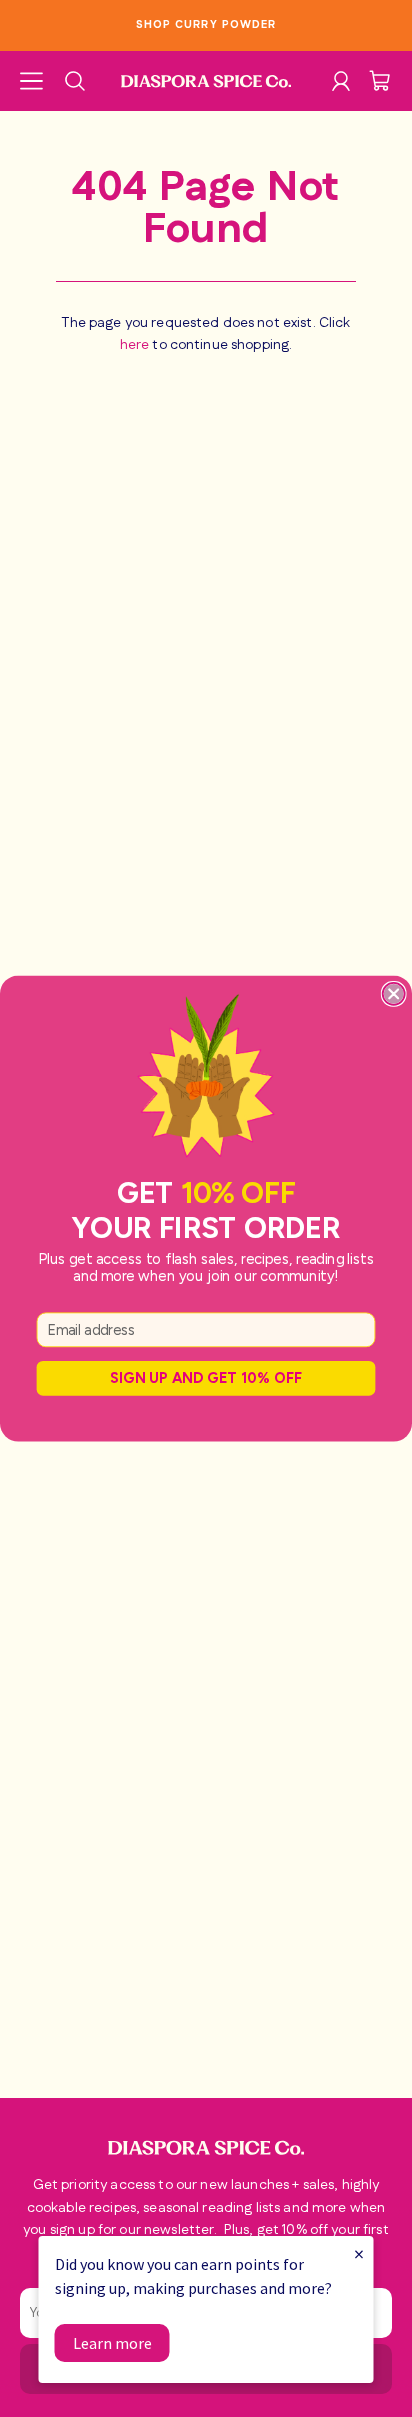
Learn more (112, 2343)
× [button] (359, 2253)
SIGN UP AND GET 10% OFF (206, 1377)
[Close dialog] (394, 994)
